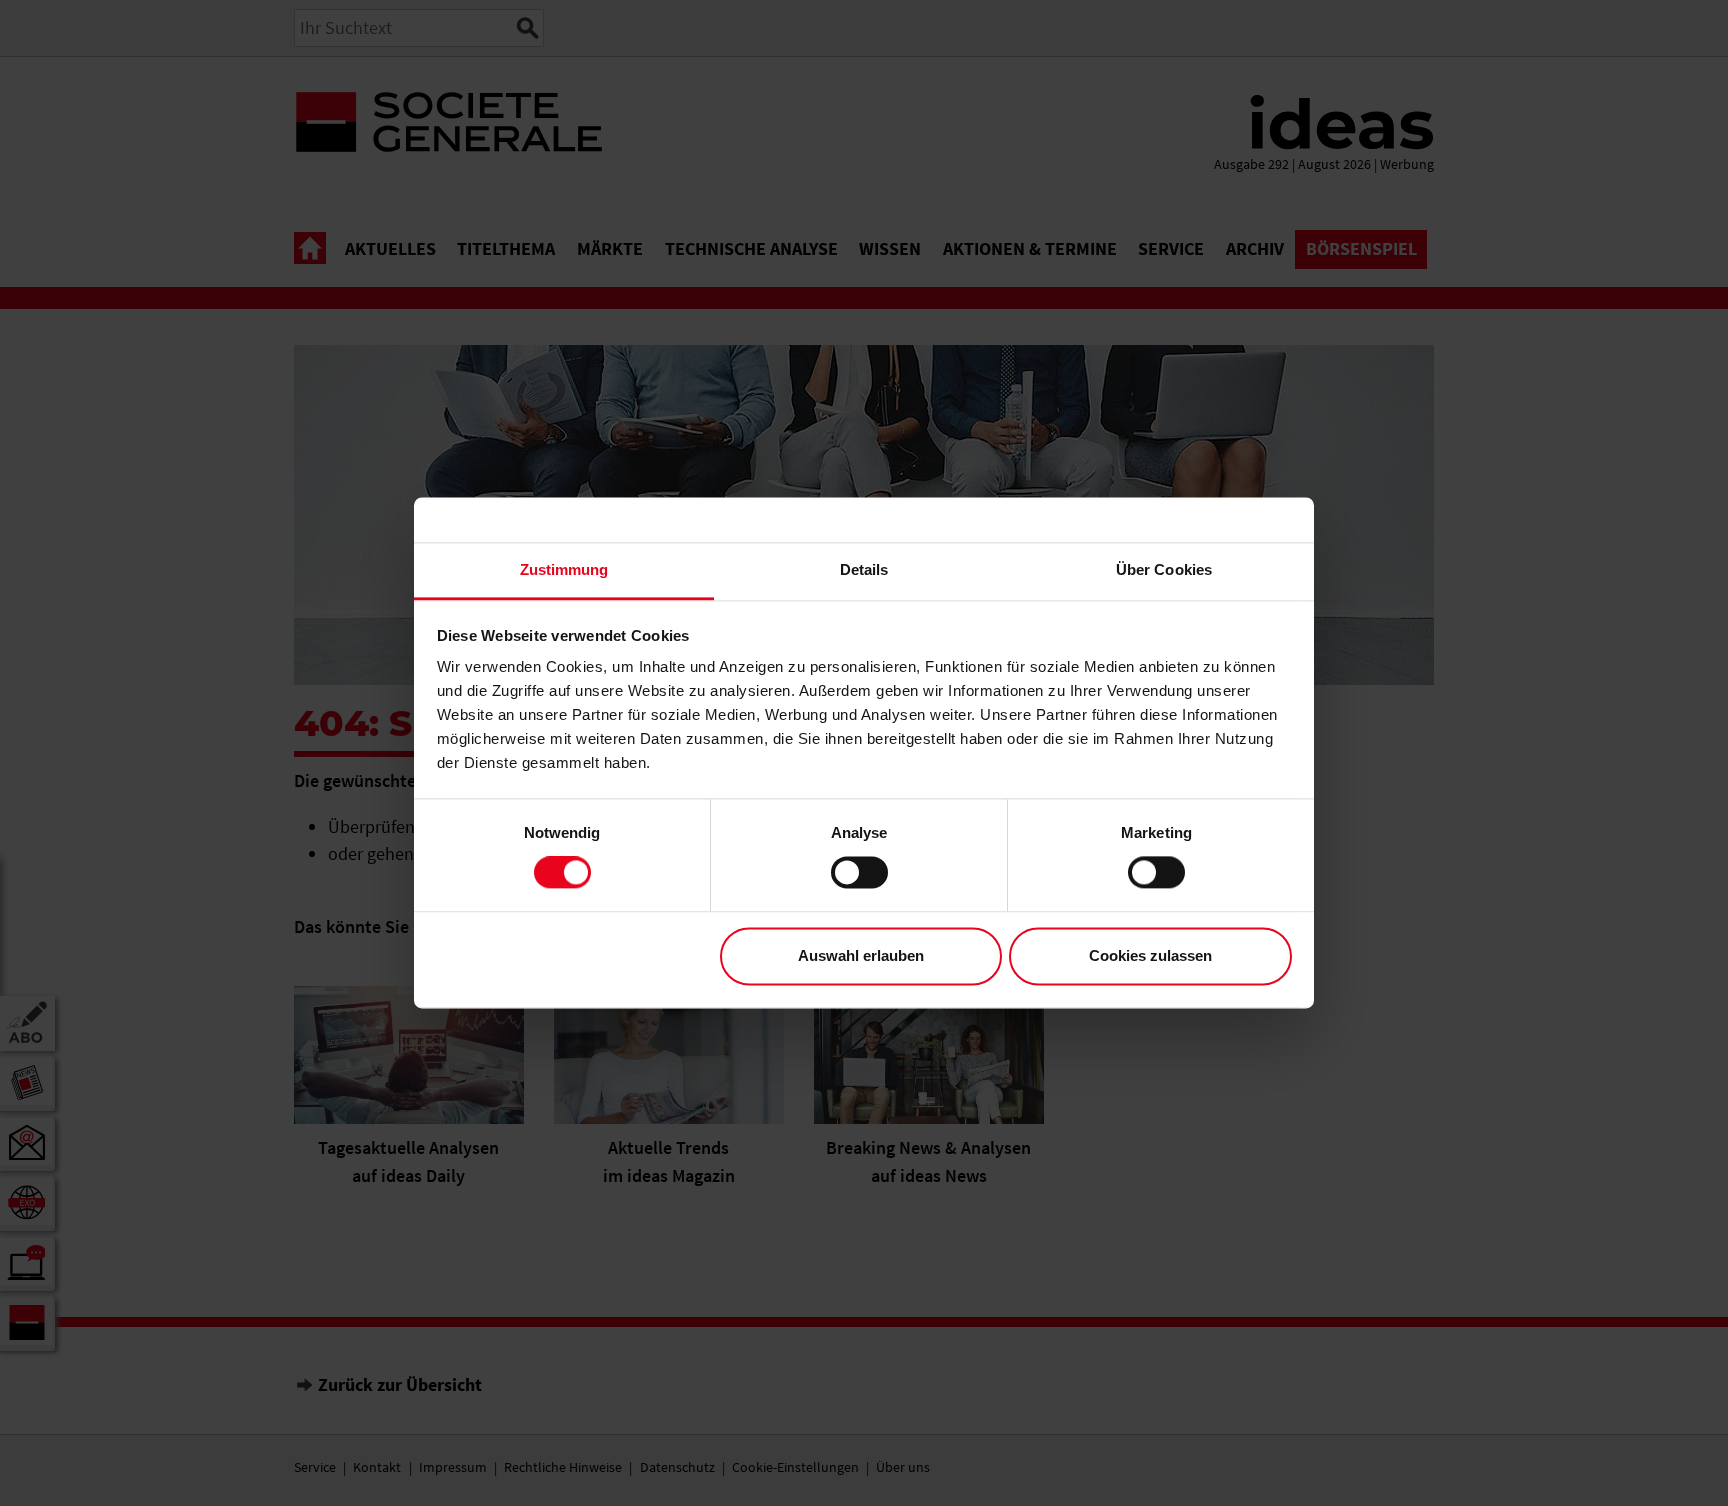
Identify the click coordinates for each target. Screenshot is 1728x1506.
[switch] (859, 873)
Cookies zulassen (1150, 955)
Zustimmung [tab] (564, 569)
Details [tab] (864, 569)
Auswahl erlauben (861, 955)
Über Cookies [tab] (1164, 569)
